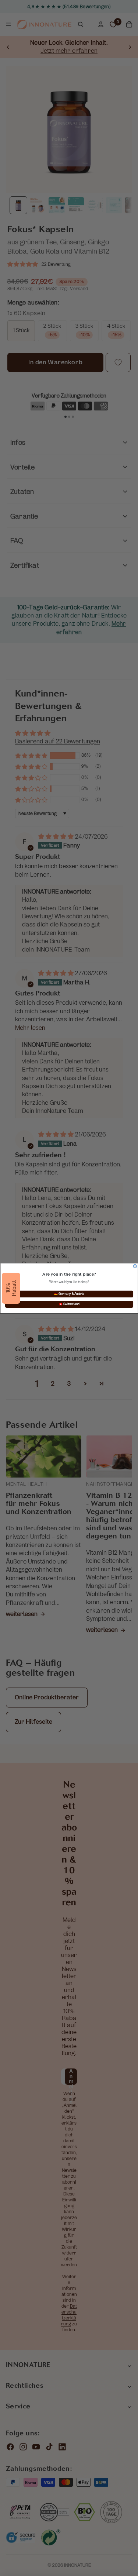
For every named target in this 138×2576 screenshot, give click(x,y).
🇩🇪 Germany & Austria (69, 1294)
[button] (11, 1288)
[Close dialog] (135, 1266)
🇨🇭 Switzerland (69, 1304)
